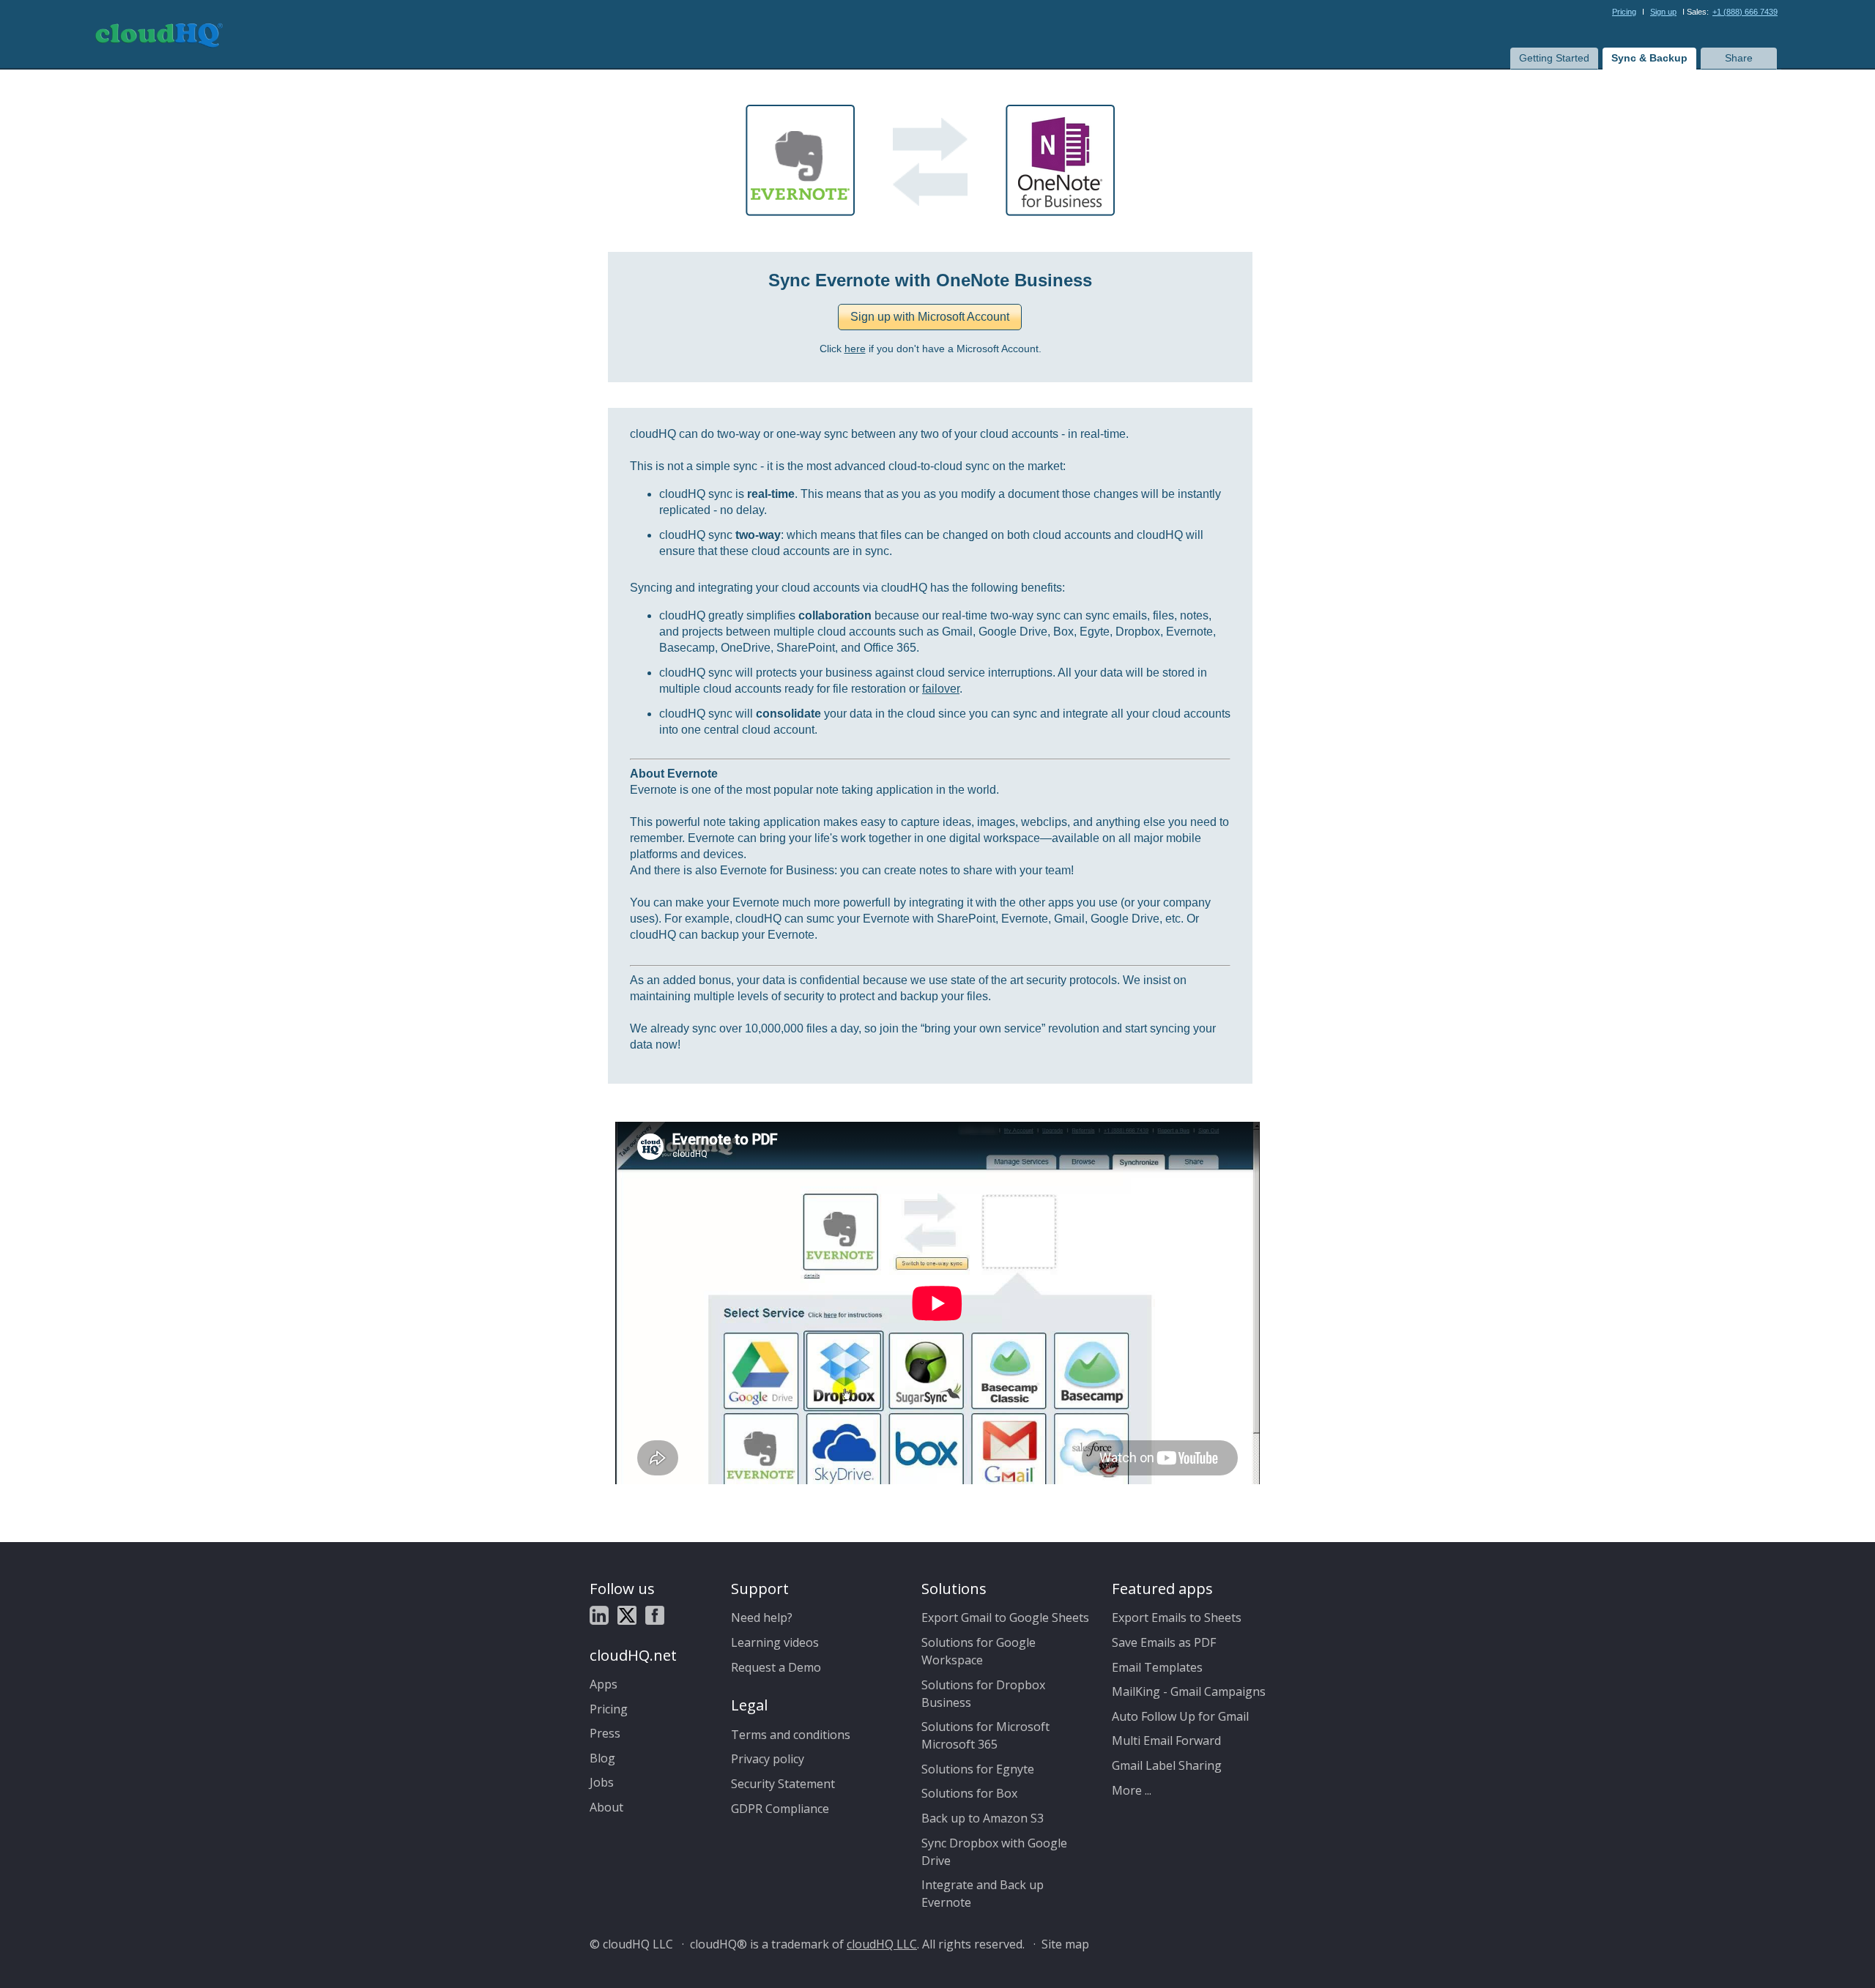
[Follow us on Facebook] (655, 1617)
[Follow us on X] (627, 1617)
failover (941, 689)
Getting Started (1554, 58)
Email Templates (1157, 1667)
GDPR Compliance (780, 1809)
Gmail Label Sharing (1167, 1765)
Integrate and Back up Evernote (983, 1894)
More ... (1132, 1790)
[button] (930, 317)
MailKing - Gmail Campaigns (1189, 1691)
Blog (602, 1758)
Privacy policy (768, 1759)
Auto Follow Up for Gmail (1180, 1716)
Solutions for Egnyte (978, 1769)
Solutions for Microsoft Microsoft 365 (985, 1735)
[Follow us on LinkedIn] (599, 1617)
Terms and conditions (791, 1735)
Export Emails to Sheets (1177, 1617)
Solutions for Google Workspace (979, 1651)
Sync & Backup (1649, 58)
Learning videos (775, 1642)
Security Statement (783, 1784)
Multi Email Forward (1166, 1741)
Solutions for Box (969, 1793)
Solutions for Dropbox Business (983, 1694)
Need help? (762, 1617)
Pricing (1624, 12)
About (606, 1807)
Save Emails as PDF (1164, 1642)
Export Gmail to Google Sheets (1005, 1617)
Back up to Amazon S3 (983, 1818)
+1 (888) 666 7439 (1745, 12)
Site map (1065, 1944)
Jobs (602, 1782)
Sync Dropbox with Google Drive (994, 1852)
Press (605, 1733)
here (855, 349)
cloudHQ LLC (882, 1944)
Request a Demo (776, 1667)
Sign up (1663, 12)
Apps (604, 1684)
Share (1739, 58)
